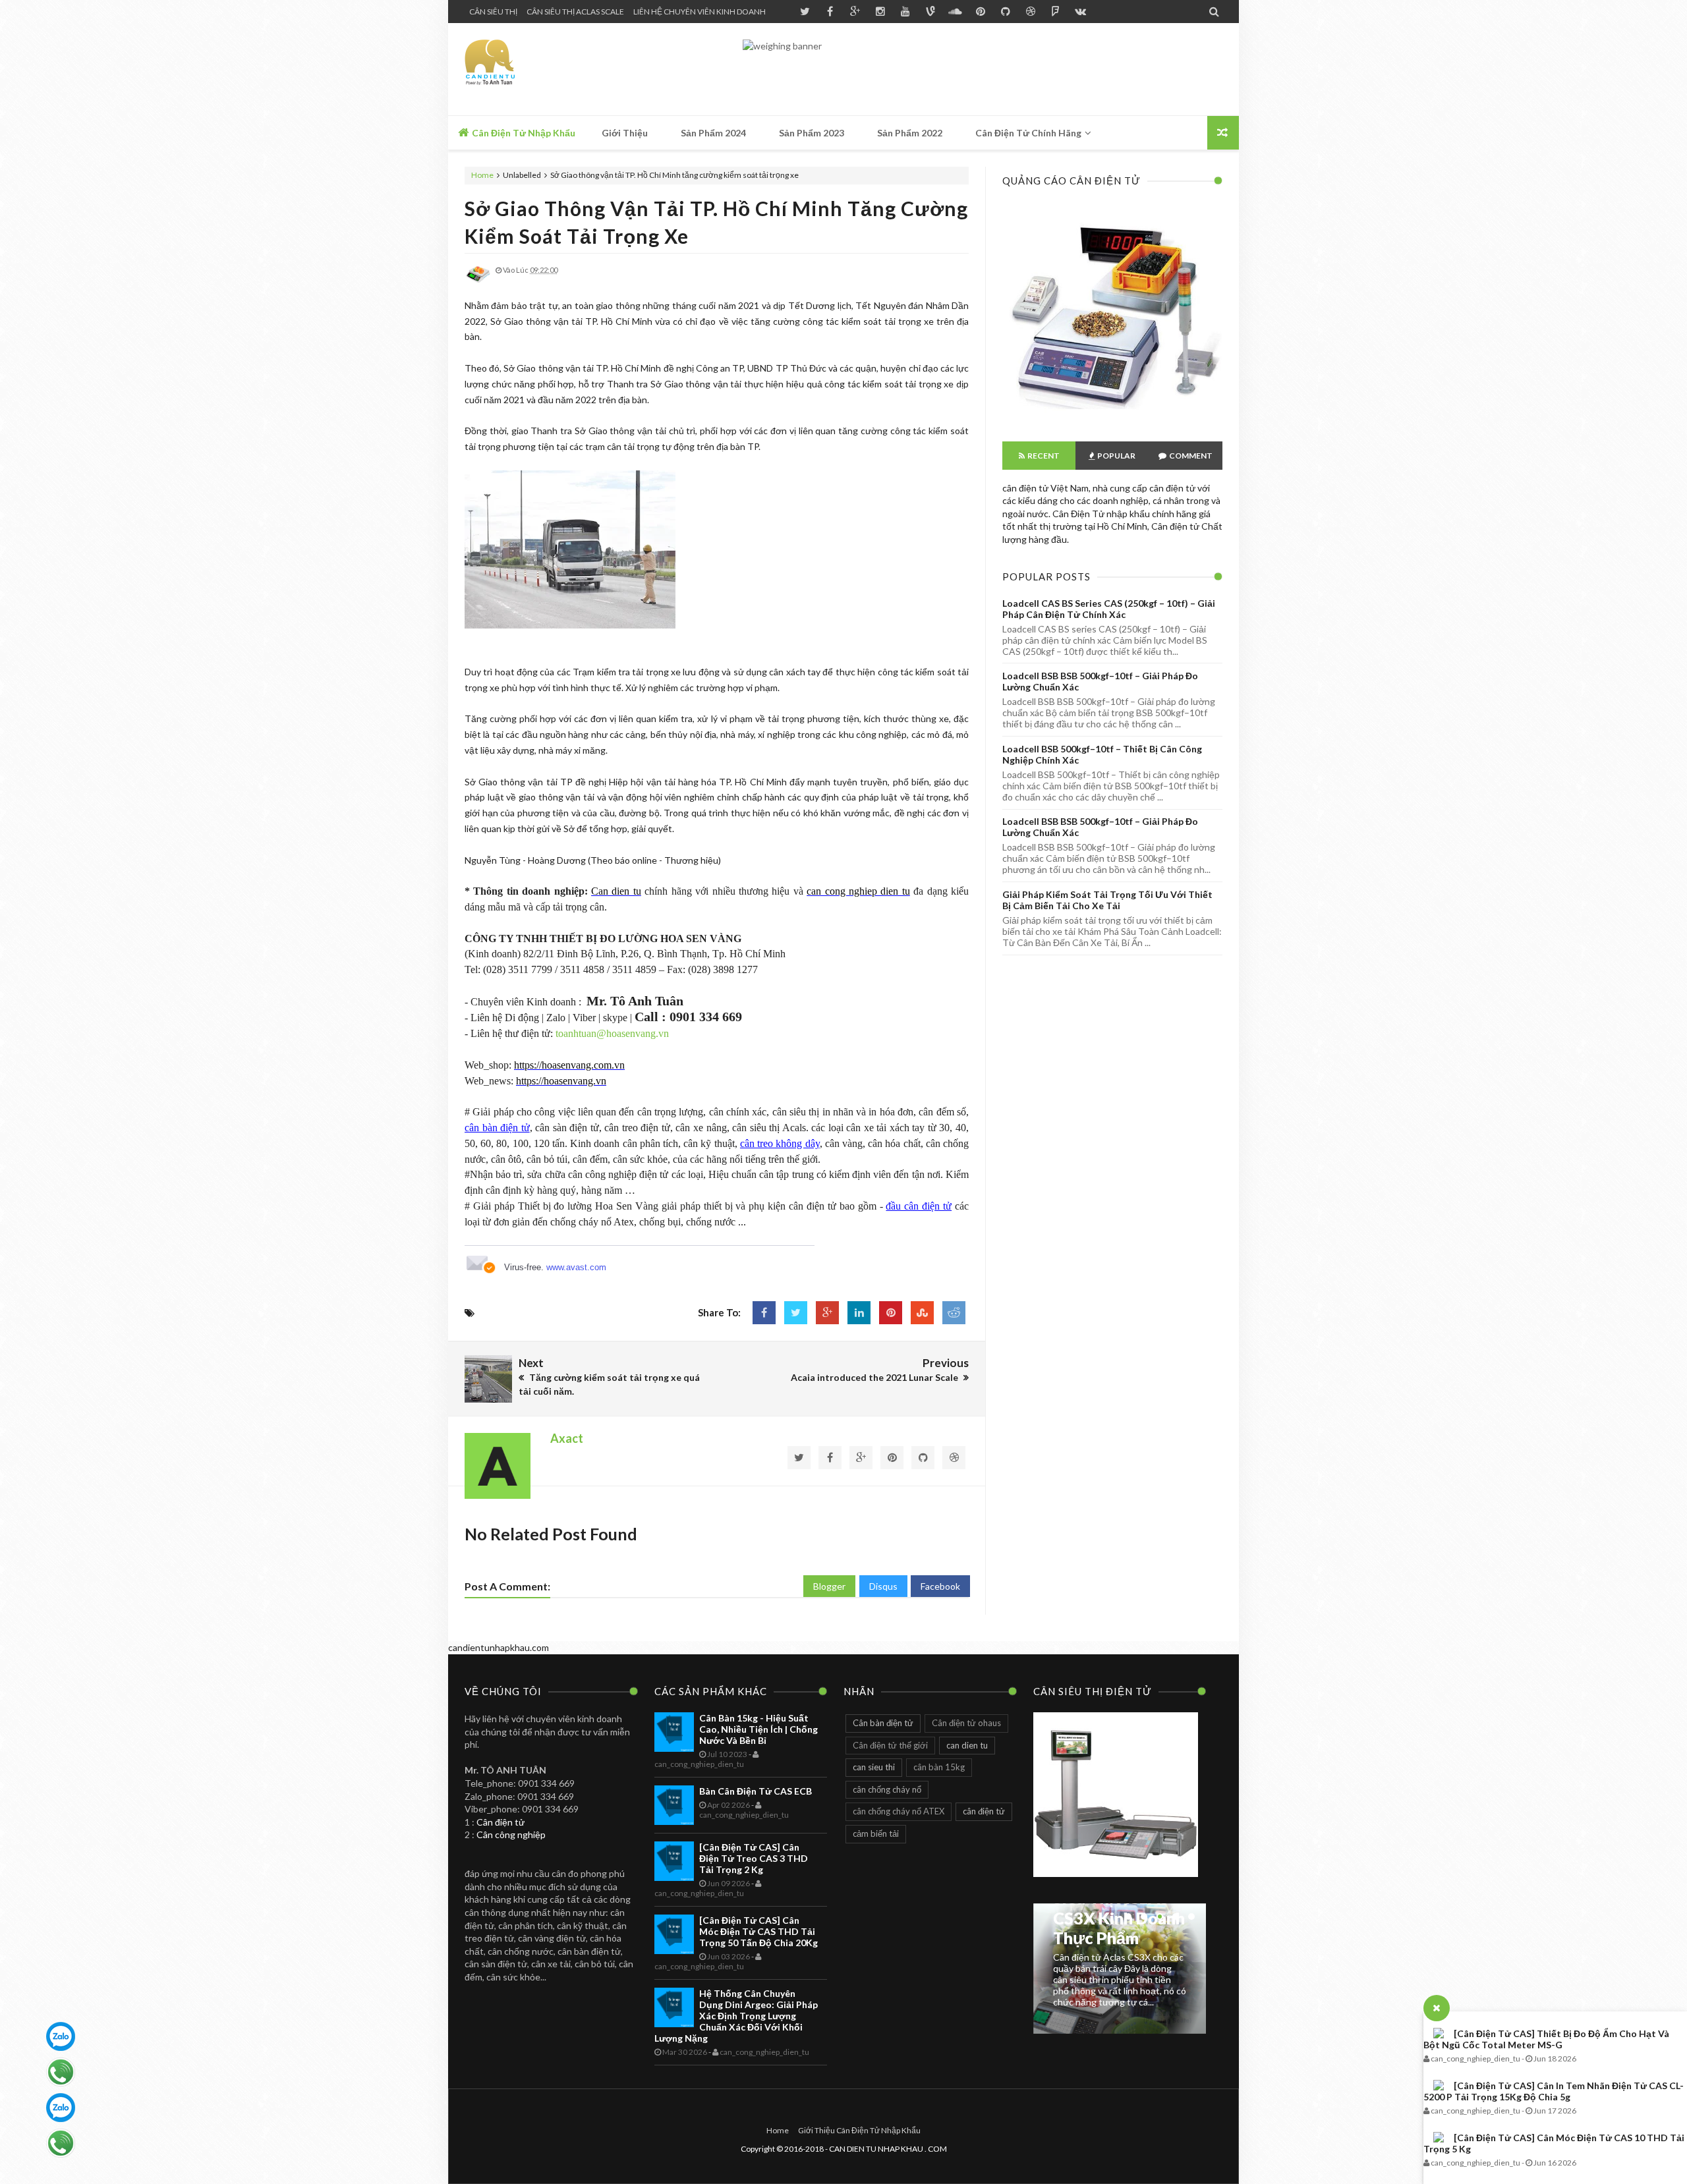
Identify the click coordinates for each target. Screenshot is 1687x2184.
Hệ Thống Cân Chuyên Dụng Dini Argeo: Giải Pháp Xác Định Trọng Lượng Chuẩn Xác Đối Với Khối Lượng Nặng (736, 2016)
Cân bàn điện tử (883, 1723)
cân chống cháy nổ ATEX (899, 1811)
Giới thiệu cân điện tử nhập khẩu (859, 2130)
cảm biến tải (876, 1834)
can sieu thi (874, 1767)
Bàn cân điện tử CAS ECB (756, 1791)
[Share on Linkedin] (859, 1313)
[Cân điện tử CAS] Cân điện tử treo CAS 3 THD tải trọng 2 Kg (754, 1858)
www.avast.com (576, 1267)
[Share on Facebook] (764, 1313)
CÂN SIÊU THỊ (493, 12)
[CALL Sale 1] (61, 2072)
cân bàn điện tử (497, 1128)
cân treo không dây (780, 1143)
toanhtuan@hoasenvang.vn (612, 1033)
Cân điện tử (500, 1822)
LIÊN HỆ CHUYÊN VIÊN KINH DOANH (700, 12)
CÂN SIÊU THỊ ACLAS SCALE (575, 12)
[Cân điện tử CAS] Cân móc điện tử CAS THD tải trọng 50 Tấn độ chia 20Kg (758, 1931)
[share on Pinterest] (891, 1313)
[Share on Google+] (827, 1313)
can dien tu (967, 1745)
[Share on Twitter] (796, 1313)
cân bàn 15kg (939, 1767)
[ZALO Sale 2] (61, 2108)
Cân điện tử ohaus (966, 1723)
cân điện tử (984, 1811)
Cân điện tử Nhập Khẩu (523, 133)
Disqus (883, 1586)
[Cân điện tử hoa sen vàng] (1112, 418)
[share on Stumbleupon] (922, 1313)
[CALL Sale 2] (61, 2143)
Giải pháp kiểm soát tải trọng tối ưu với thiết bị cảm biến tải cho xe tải (1107, 900)
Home (483, 175)
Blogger (829, 1586)
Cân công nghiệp (511, 1834)
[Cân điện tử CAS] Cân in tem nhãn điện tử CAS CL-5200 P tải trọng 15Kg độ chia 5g (1554, 2091)
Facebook (940, 1586)
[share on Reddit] (954, 1313)
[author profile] (478, 284)
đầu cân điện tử (919, 1206)
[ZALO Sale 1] (61, 2036)
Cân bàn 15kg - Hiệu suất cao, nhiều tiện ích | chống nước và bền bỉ (758, 1729)
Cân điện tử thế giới (890, 1745)
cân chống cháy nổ (887, 1789)
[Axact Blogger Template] (558, 69)
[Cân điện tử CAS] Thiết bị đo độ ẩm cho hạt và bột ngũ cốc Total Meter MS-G (1546, 2039)
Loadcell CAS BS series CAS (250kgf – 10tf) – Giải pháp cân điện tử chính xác (1109, 609)
